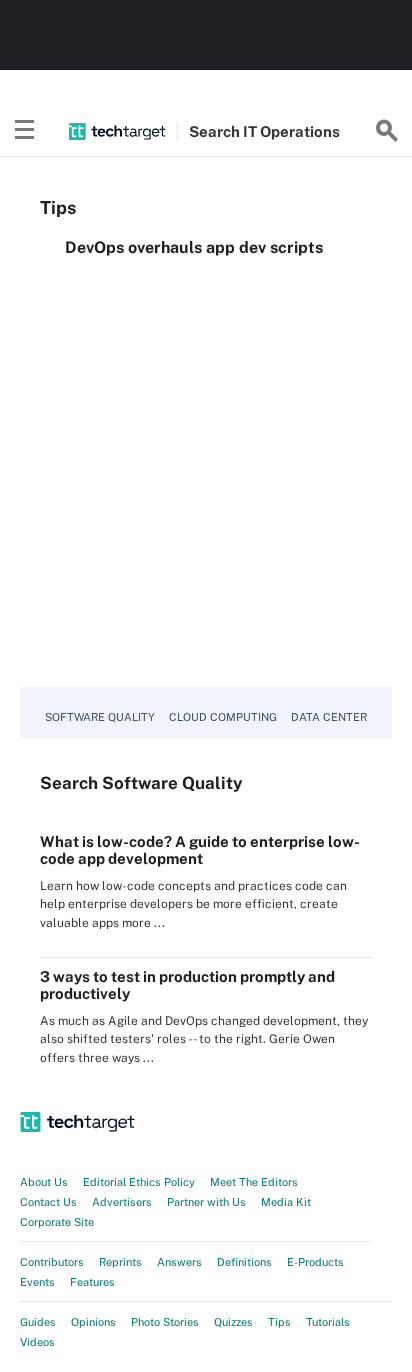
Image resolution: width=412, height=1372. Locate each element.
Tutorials (328, 1322)
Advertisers (122, 1202)
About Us (44, 1182)
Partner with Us (206, 1202)
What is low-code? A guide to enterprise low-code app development (200, 850)
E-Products (315, 1262)
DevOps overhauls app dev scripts (194, 247)
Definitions (244, 1262)
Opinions (93, 1322)
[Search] (387, 131)
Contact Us (48, 1202)
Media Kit (286, 1202)
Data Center (329, 717)
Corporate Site (57, 1222)
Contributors (52, 1262)
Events (37, 1282)
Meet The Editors (254, 1182)
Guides (38, 1322)
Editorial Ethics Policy (139, 1182)
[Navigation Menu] (25, 131)
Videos (37, 1342)
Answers (179, 1262)
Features (92, 1282)
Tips (279, 1322)
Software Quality (100, 717)
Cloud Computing (223, 717)
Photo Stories (165, 1322)
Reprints (120, 1262)
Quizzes (233, 1322)
